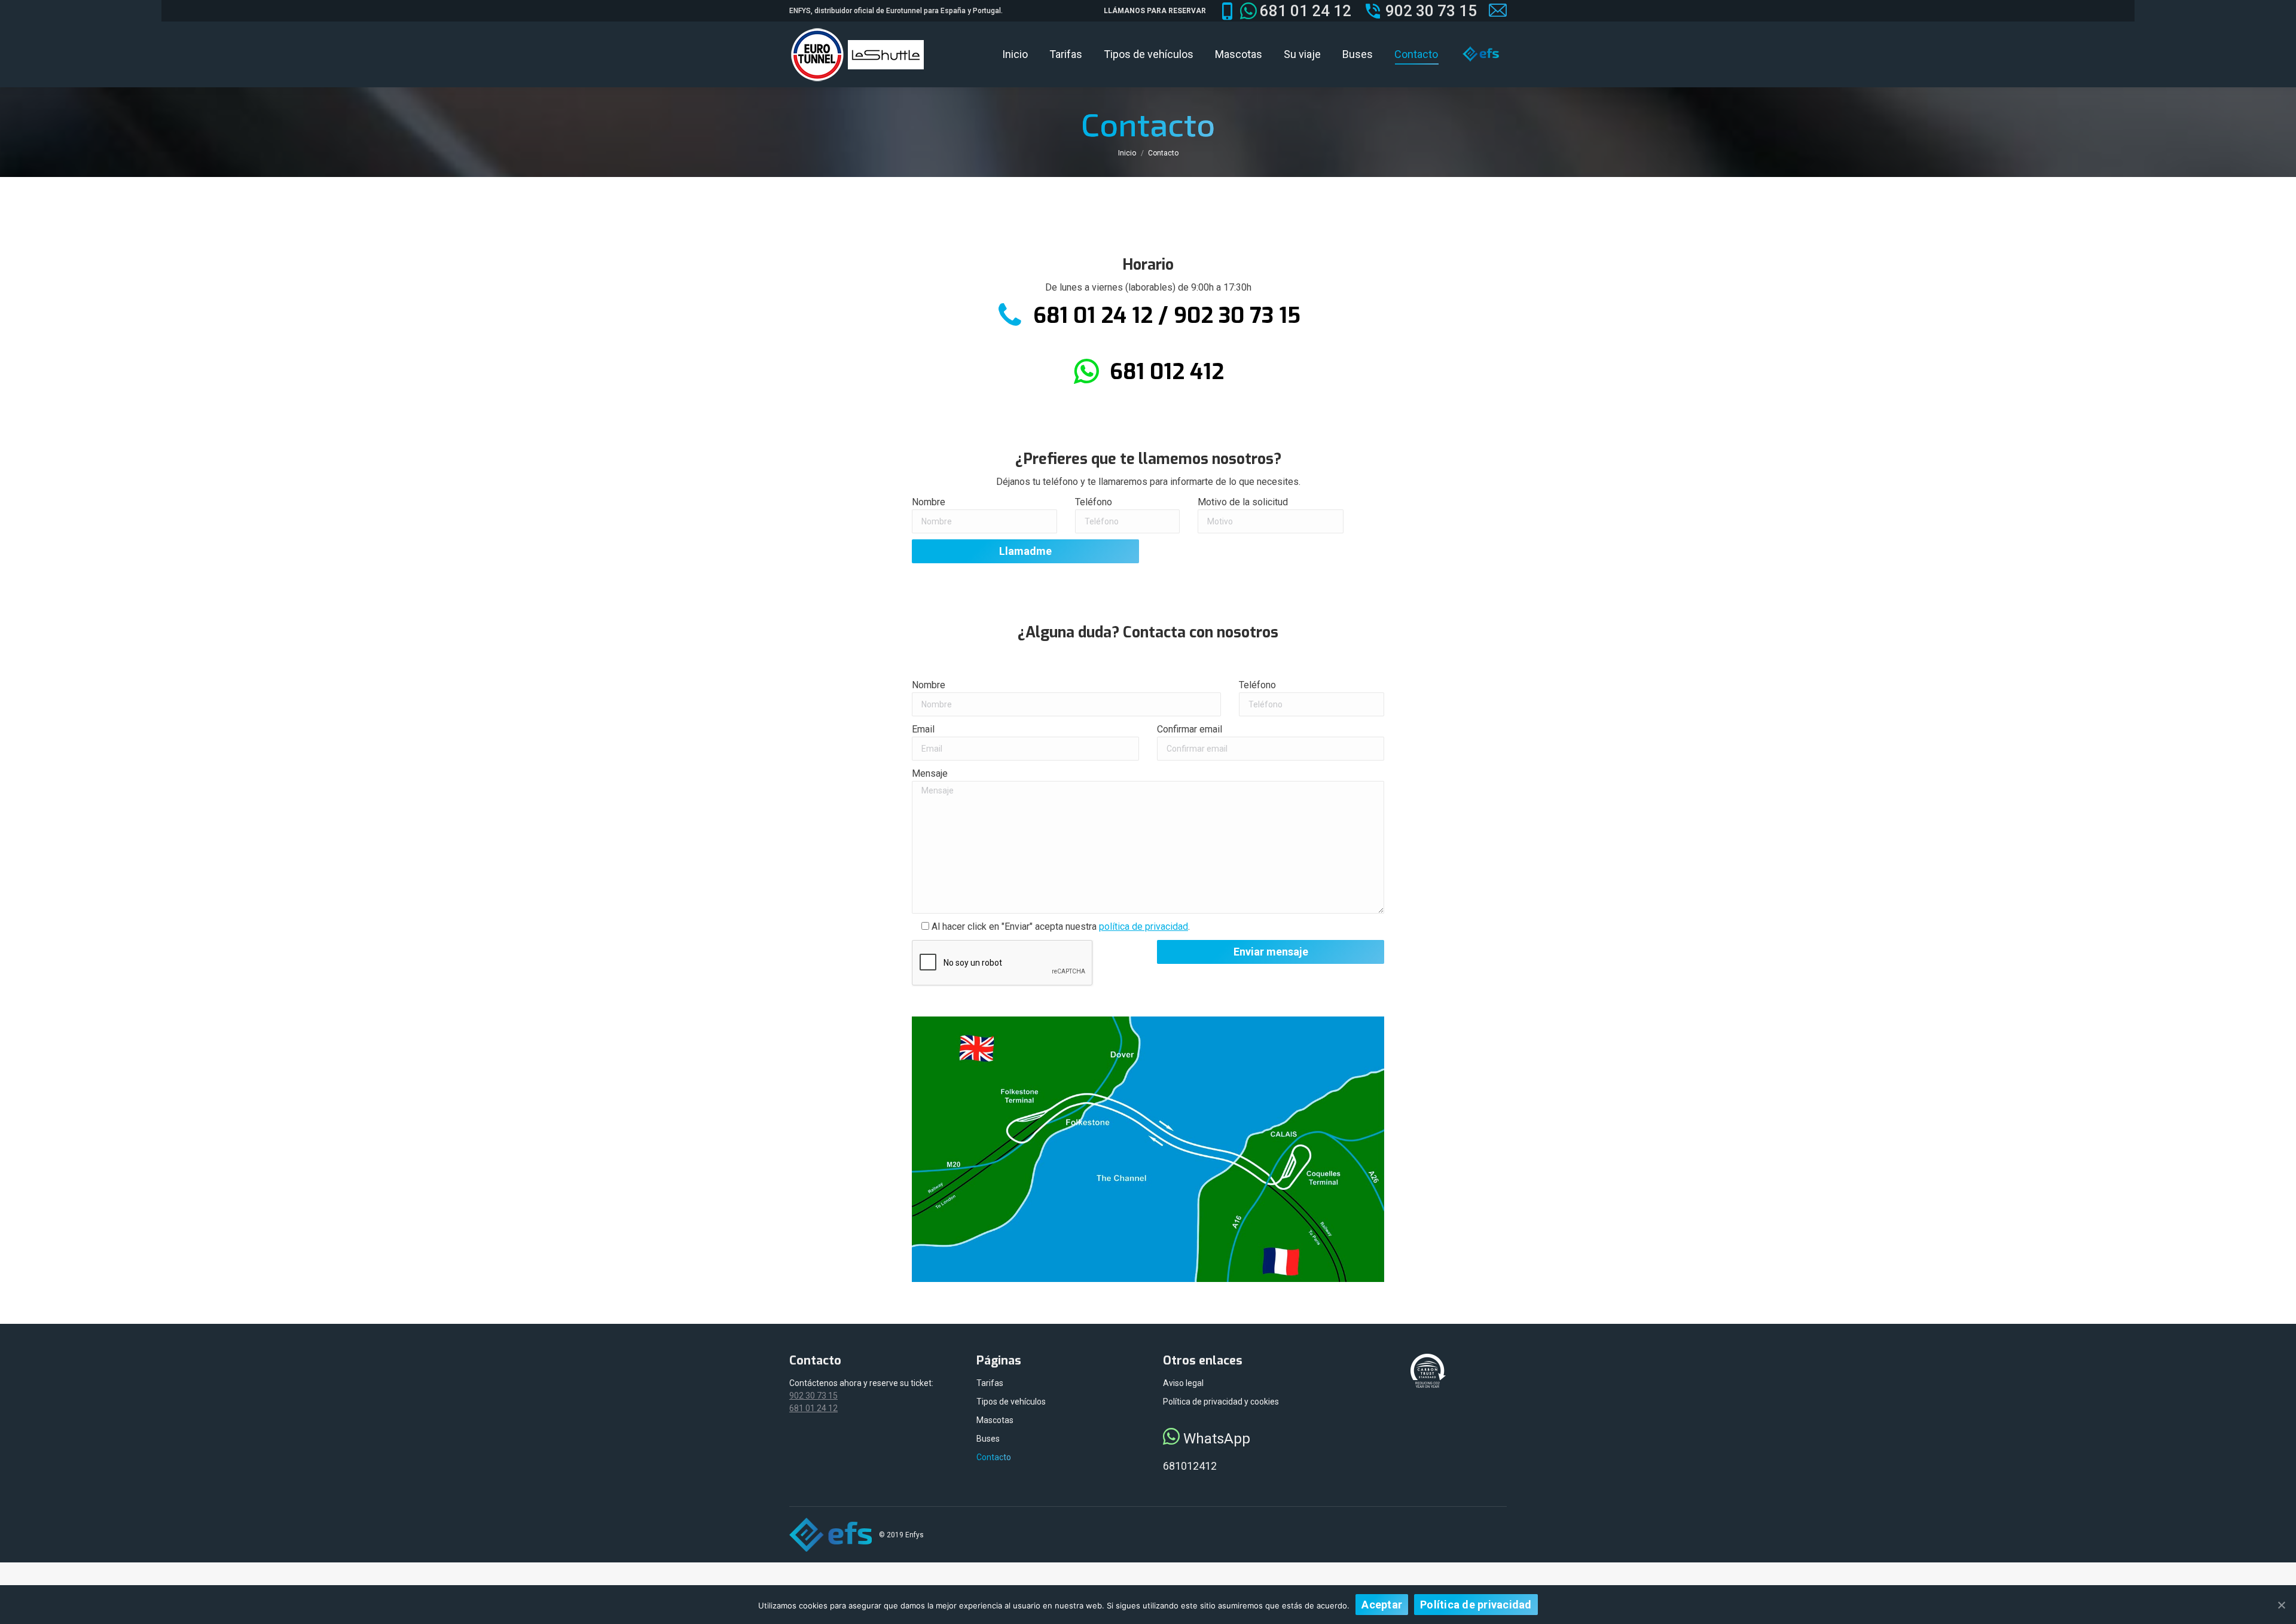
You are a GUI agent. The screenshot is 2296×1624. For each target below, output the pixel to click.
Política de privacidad (1476, 1605)
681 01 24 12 (1306, 11)
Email (923, 729)
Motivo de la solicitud (1243, 502)
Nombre (929, 502)
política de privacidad (1144, 927)
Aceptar (1382, 1605)
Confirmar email (1190, 729)
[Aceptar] (2281, 1605)
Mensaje (930, 773)
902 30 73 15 (1431, 11)
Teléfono (1094, 502)
